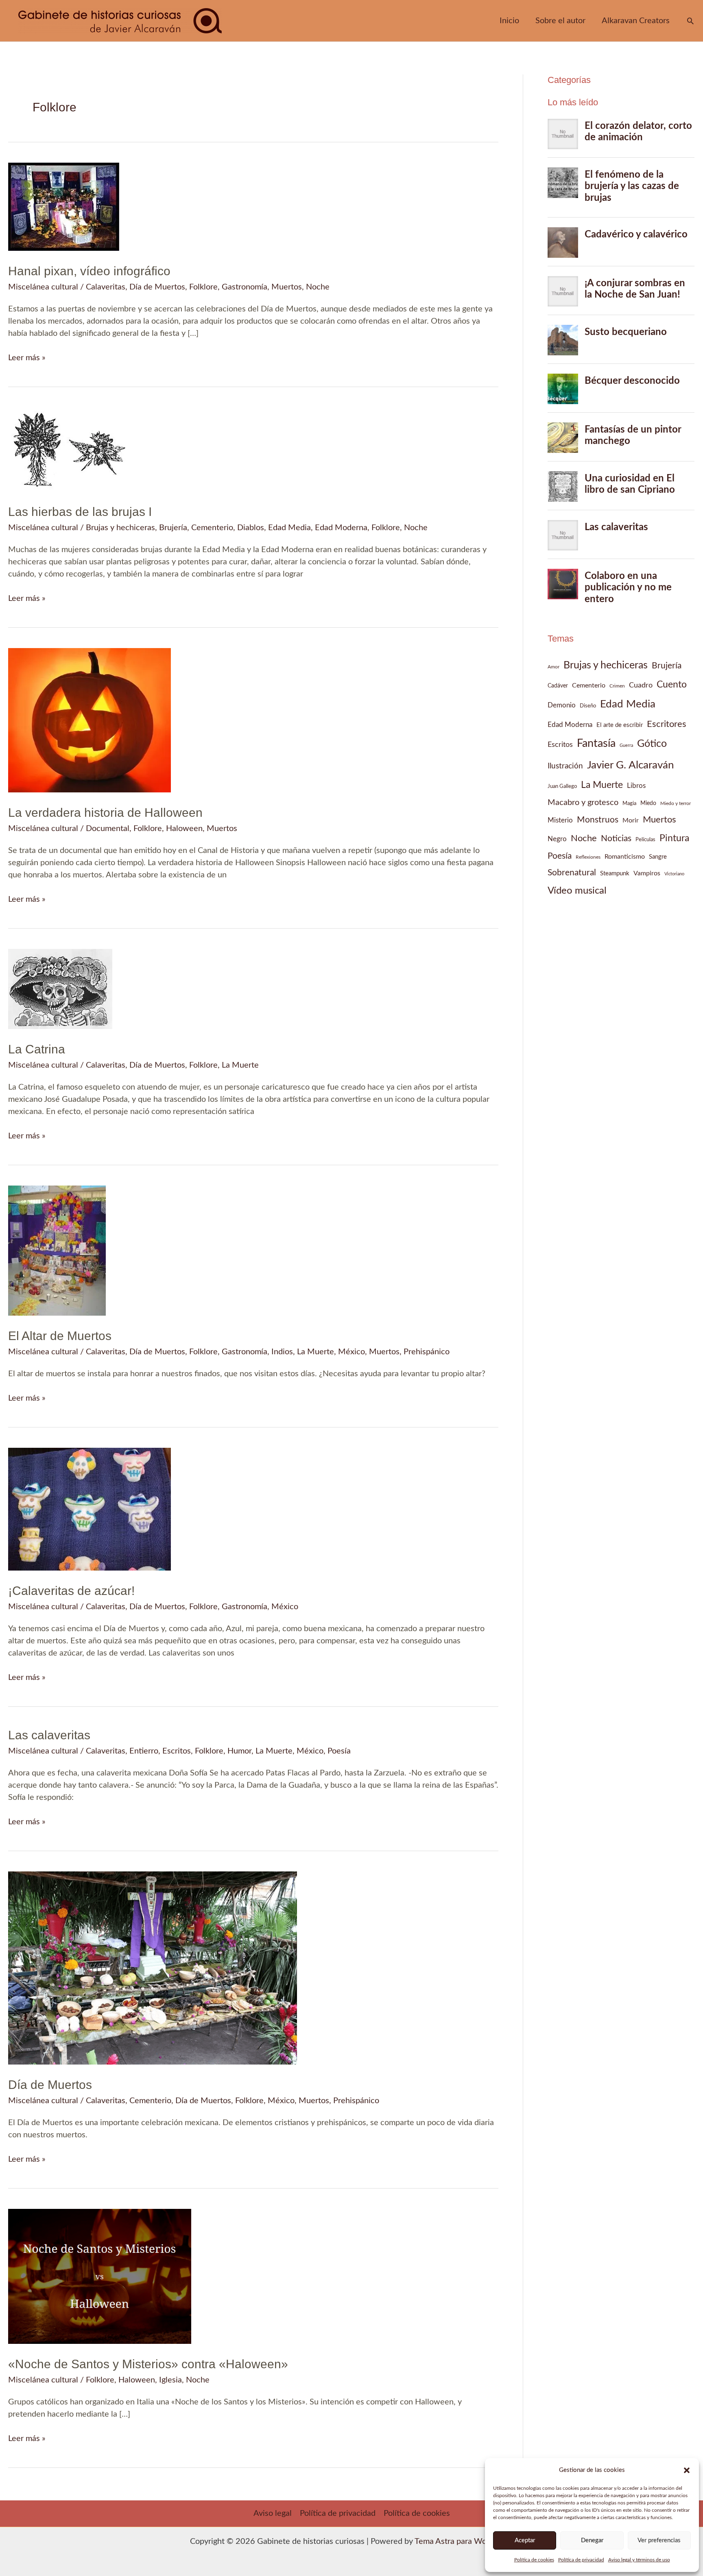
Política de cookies (534, 2560)
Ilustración (565, 766)
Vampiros (647, 873)
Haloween (184, 829)
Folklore (203, 287)
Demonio (562, 705)
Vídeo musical (577, 891)
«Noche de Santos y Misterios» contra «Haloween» (148, 2364)
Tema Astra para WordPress (464, 2541)
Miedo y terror (676, 803)
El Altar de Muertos (60, 1336)
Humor (239, 1751)
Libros (636, 786)
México (351, 1352)
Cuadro (641, 685)
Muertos (287, 287)
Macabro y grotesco (583, 803)
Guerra (626, 745)
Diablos (251, 528)
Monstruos (598, 820)
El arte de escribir (620, 725)
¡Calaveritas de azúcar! (71, 1591)
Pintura (674, 838)
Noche (318, 287)
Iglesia (170, 2380)
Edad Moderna (341, 528)
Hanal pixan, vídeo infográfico (89, 271)
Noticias (616, 839)
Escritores (667, 724)
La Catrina (37, 1049)
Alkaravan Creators (636, 21)
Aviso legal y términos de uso (639, 2560)
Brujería (173, 528)
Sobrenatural (572, 873)
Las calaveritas (49, 1735)
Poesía (339, 1751)
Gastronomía (245, 287)
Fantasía (596, 744)
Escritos (177, 1751)
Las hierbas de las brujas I (80, 512)
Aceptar (525, 2540)
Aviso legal (273, 2513)
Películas (645, 840)
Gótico (652, 744)
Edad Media (289, 528)
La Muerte (240, 1065)
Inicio (509, 21)
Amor (553, 667)
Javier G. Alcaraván (631, 765)
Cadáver (558, 686)
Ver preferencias (659, 2540)
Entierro (144, 1751)
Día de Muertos (157, 287)
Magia (629, 803)
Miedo (648, 803)
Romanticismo (625, 857)
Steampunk (615, 874)
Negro (557, 839)
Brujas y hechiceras (120, 528)
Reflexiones (588, 857)
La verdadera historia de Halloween (105, 813)
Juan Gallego (562, 786)
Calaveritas (106, 287)
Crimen (617, 686)
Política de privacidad (581, 2560)
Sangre (658, 857)
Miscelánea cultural (43, 287)
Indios (282, 1352)
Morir (631, 820)
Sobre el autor (560, 21)
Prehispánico (427, 1352)
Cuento (672, 684)
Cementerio (212, 528)
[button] (687, 2470)
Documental (108, 829)
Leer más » (27, 359)
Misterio (560, 820)
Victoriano (674, 874)
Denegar (592, 2540)
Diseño (588, 706)
